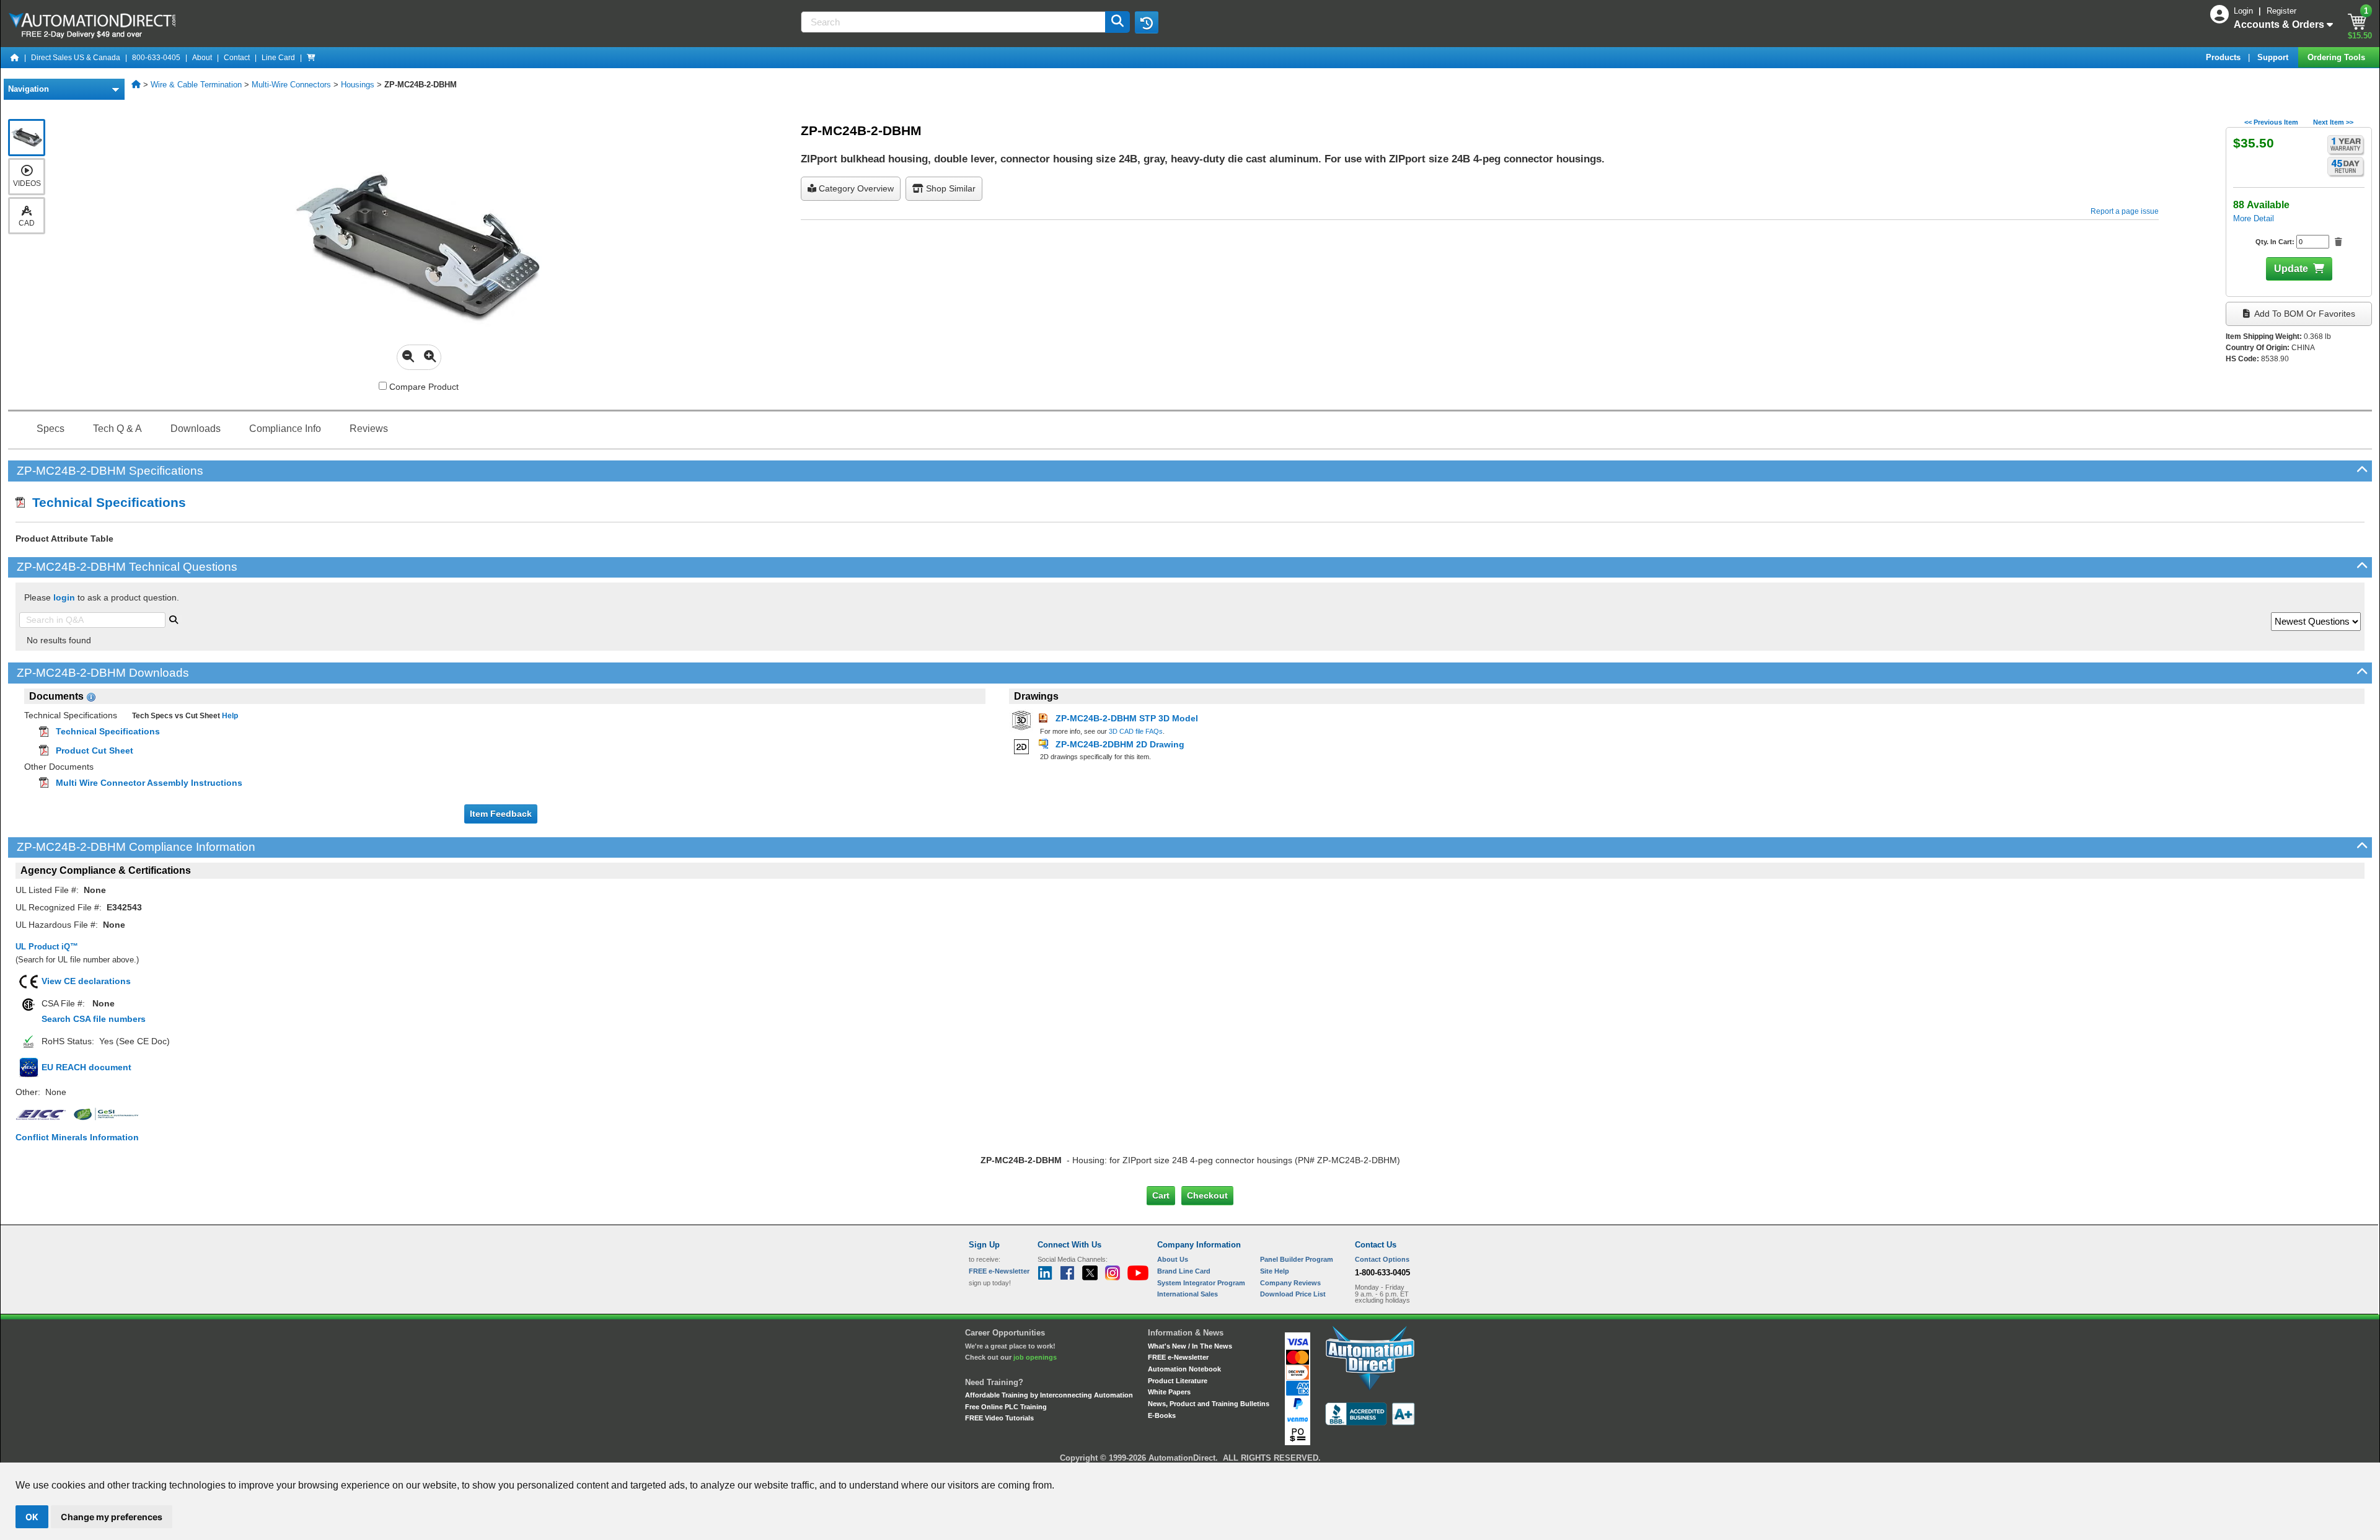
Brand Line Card (1184, 1271)
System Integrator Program (1201, 1283)
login (64, 597)
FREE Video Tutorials (999, 1418)
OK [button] (32, 1517)
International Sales (1188, 1294)
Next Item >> (2333, 122)
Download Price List (1293, 1294)
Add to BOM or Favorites (2304, 314)
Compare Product (423, 387)
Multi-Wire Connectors (291, 85)
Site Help (1275, 1271)
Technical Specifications (105, 502)
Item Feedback (501, 814)
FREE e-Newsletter (1178, 1357)
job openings (1035, 1357)
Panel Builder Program (1297, 1259)
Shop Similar (950, 188)
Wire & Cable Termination (196, 85)
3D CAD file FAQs (1136, 731)
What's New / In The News (1190, 1346)
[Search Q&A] (174, 618)
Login (2245, 11)
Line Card (278, 58)
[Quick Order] (311, 58)
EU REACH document (86, 1067)
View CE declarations (86, 981)
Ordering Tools (2338, 57)
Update (2291, 269)
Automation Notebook (1184, 1369)
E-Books (1162, 1415)
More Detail (2254, 218)
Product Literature (1178, 1381)
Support (2274, 57)
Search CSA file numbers (94, 1019)
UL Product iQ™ (47, 947)
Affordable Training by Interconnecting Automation (1049, 1395)
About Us (1173, 1259)
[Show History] (1147, 22)
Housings (358, 85)
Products (2224, 57)
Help (229, 716)
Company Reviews (1290, 1283)
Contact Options (1382, 1259)
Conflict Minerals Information (77, 1137)
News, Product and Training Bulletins (1209, 1404)
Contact (237, 58)
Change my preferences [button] (112, 1517)
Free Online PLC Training (1006, 1407)
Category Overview (855, 188)
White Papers (1169, 1392)
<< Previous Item (2271, 122)
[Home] (15, 58)
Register (2281, 11)
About (202, 58)
